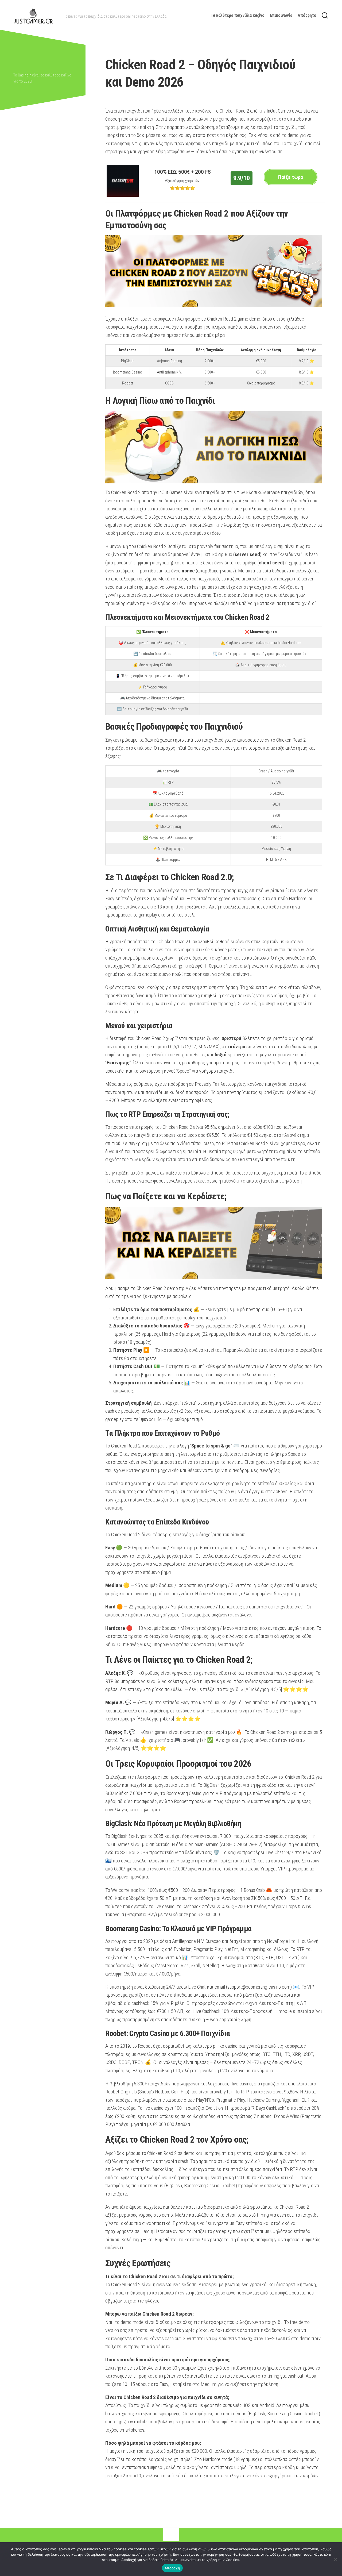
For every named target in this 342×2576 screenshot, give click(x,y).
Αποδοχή (172, 2568)
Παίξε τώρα (291, 177)
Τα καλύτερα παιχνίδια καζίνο (238, 15)
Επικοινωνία (281, 15)
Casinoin (25, 75)
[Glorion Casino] (123, 195)
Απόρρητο (307, 15)
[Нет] (335, 2559)
